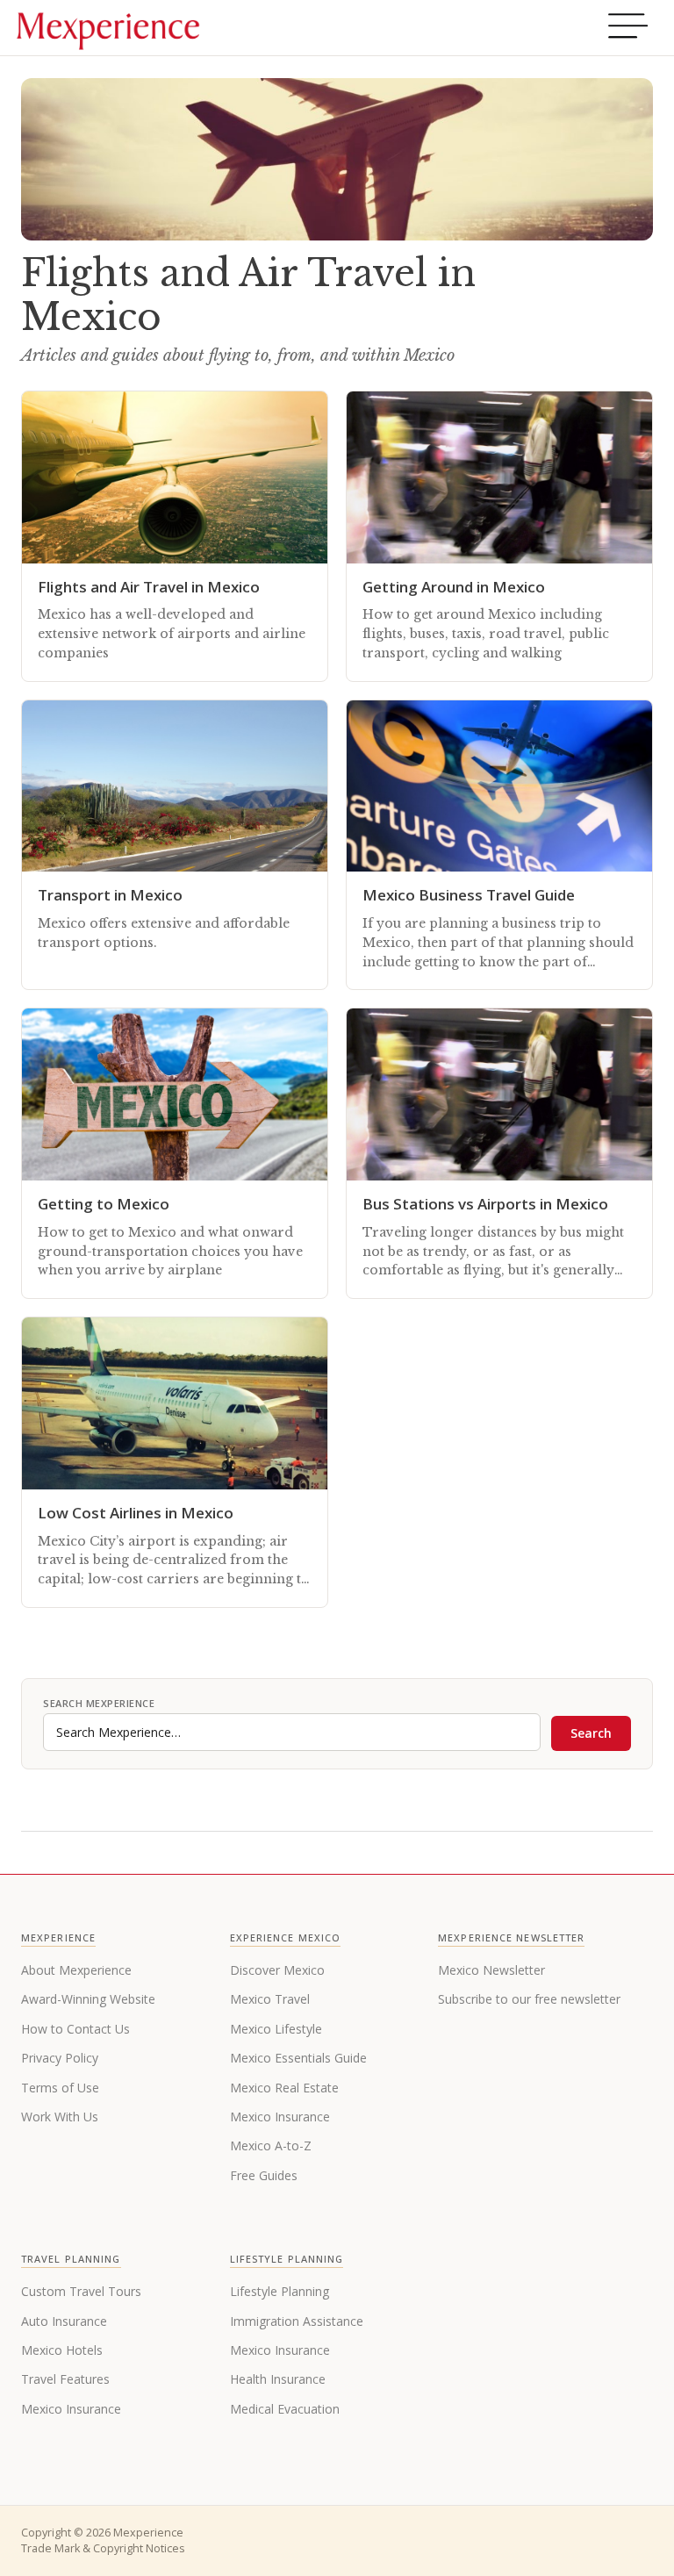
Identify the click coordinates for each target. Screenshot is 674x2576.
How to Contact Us (75, 2029)
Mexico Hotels (62, 2350)
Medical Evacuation (285, 2409)
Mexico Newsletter (491, 1970)
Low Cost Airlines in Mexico (136, 1513)
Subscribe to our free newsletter (529, 1999)
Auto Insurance (64, 2321)
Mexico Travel (270, 1999)
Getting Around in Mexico (454, 587)
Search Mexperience (99, 1703)
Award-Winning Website (88, 1999)
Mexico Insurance (280, 2117)
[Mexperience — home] (108, 28)
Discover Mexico (277, 1970)
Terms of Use (60, 2088)
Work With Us (60, 2117)
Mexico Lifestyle (276, 2029)
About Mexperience (76, 1970)
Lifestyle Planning (280, 2291)
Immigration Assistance (297, 2321)
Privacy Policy (60, 2058)
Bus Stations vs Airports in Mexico (485, 1204)
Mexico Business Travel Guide (469, 895)
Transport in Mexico (110, 895)
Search (591, 1733)
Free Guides (264, 2175)
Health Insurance (278, 2379)
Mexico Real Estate (284, 2088)
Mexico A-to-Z (271, 2145)
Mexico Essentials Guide (298, 2058)
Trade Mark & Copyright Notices (103, 2548)
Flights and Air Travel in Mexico (149, 587)
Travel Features (65, 2379)
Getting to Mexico (104, 1204)
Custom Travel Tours (81, 2291)
